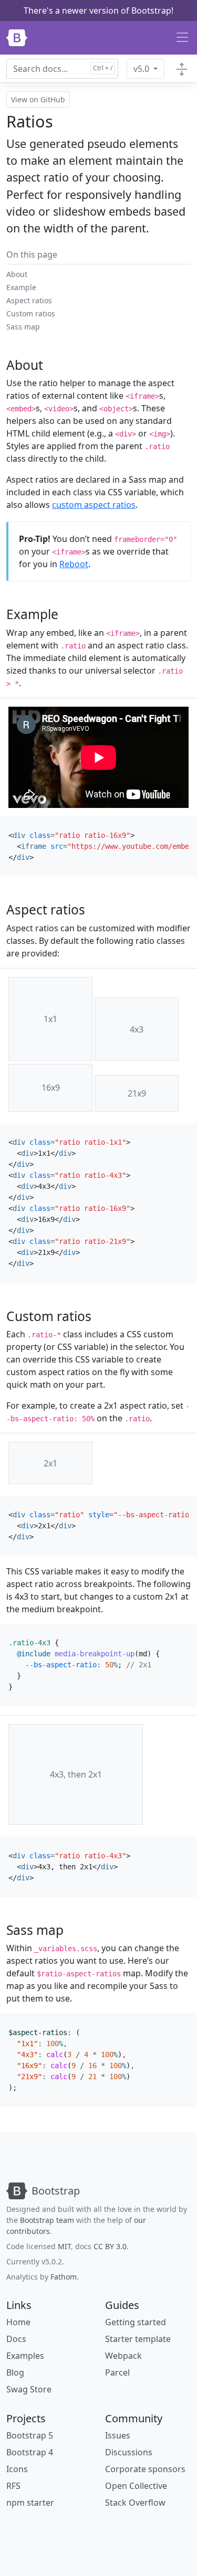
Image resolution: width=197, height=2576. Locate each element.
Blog (15, 2372)
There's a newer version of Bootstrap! (98, 10)
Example (21, 287)
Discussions (129, 2452)
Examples (25, 2356)
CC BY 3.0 (110, 2246)
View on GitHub (38, 99)
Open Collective (136, 2486)
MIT (64, 2246)
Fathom (64, 2277)
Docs (16, 2339)
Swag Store (29, 2389)
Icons (17, 2469)
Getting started (136, 2322)
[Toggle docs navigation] (182, 69)
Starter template (138, 2339)
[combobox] (62, 69)
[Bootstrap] (17, 38)
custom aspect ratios (94, 505)
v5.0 (142, 69)
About (17, 274)
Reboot (74, 564)
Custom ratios (31, 313)
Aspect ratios (29, 300)
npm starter (30, 2503)
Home (18, 2322)
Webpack (123, 2356)
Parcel (117, 2372)
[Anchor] (50, 365)
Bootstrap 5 (30, 2435)
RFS (13, 2486)
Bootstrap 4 (30, 2452)
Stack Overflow (135, 2503)
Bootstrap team (47, 2220)
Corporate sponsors (145, 2469)
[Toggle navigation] (182, 38)
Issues (118, 2435)
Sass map (23, 327)
